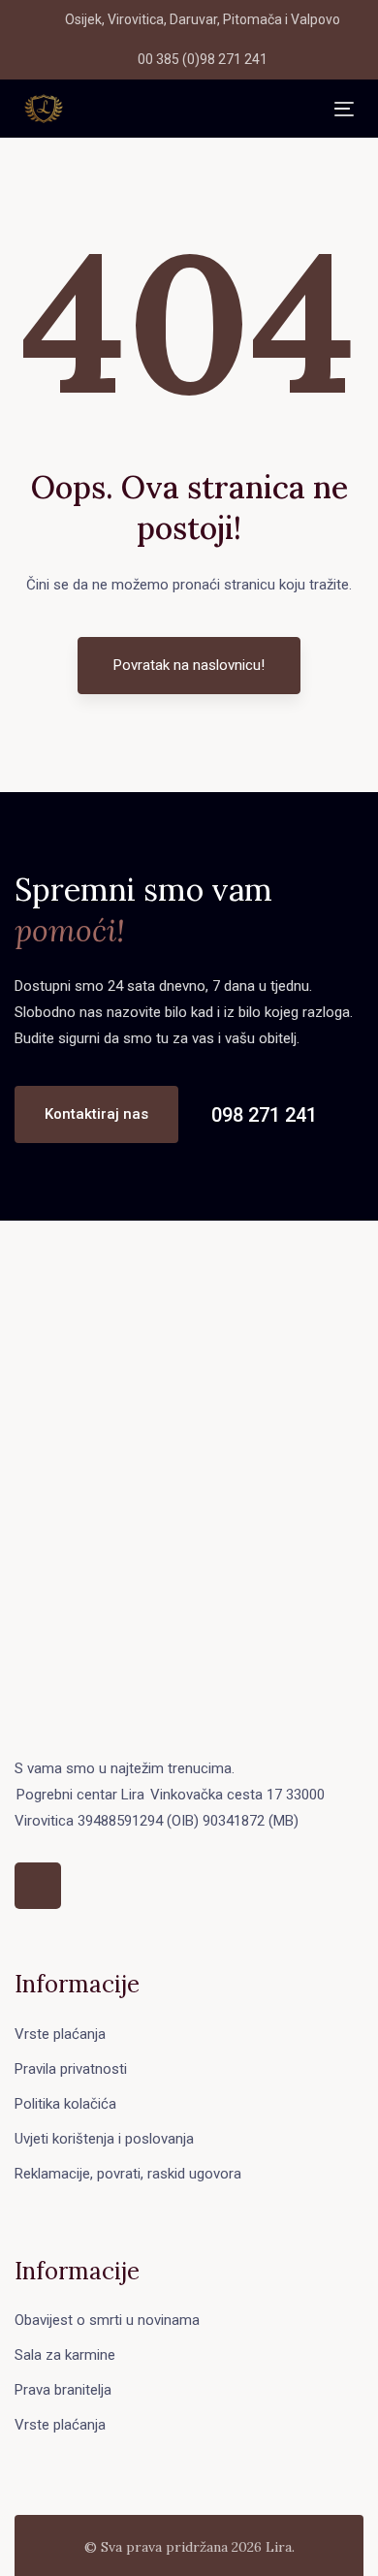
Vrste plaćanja (60, 2034)
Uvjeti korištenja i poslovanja (104, 2139)
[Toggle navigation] (199, 109)
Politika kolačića (65, 2104)
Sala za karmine (65, 2355)
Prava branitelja (63, 2390)
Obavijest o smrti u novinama (107, 2320)
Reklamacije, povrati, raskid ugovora (128, 2174)
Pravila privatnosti (71, 2069)
